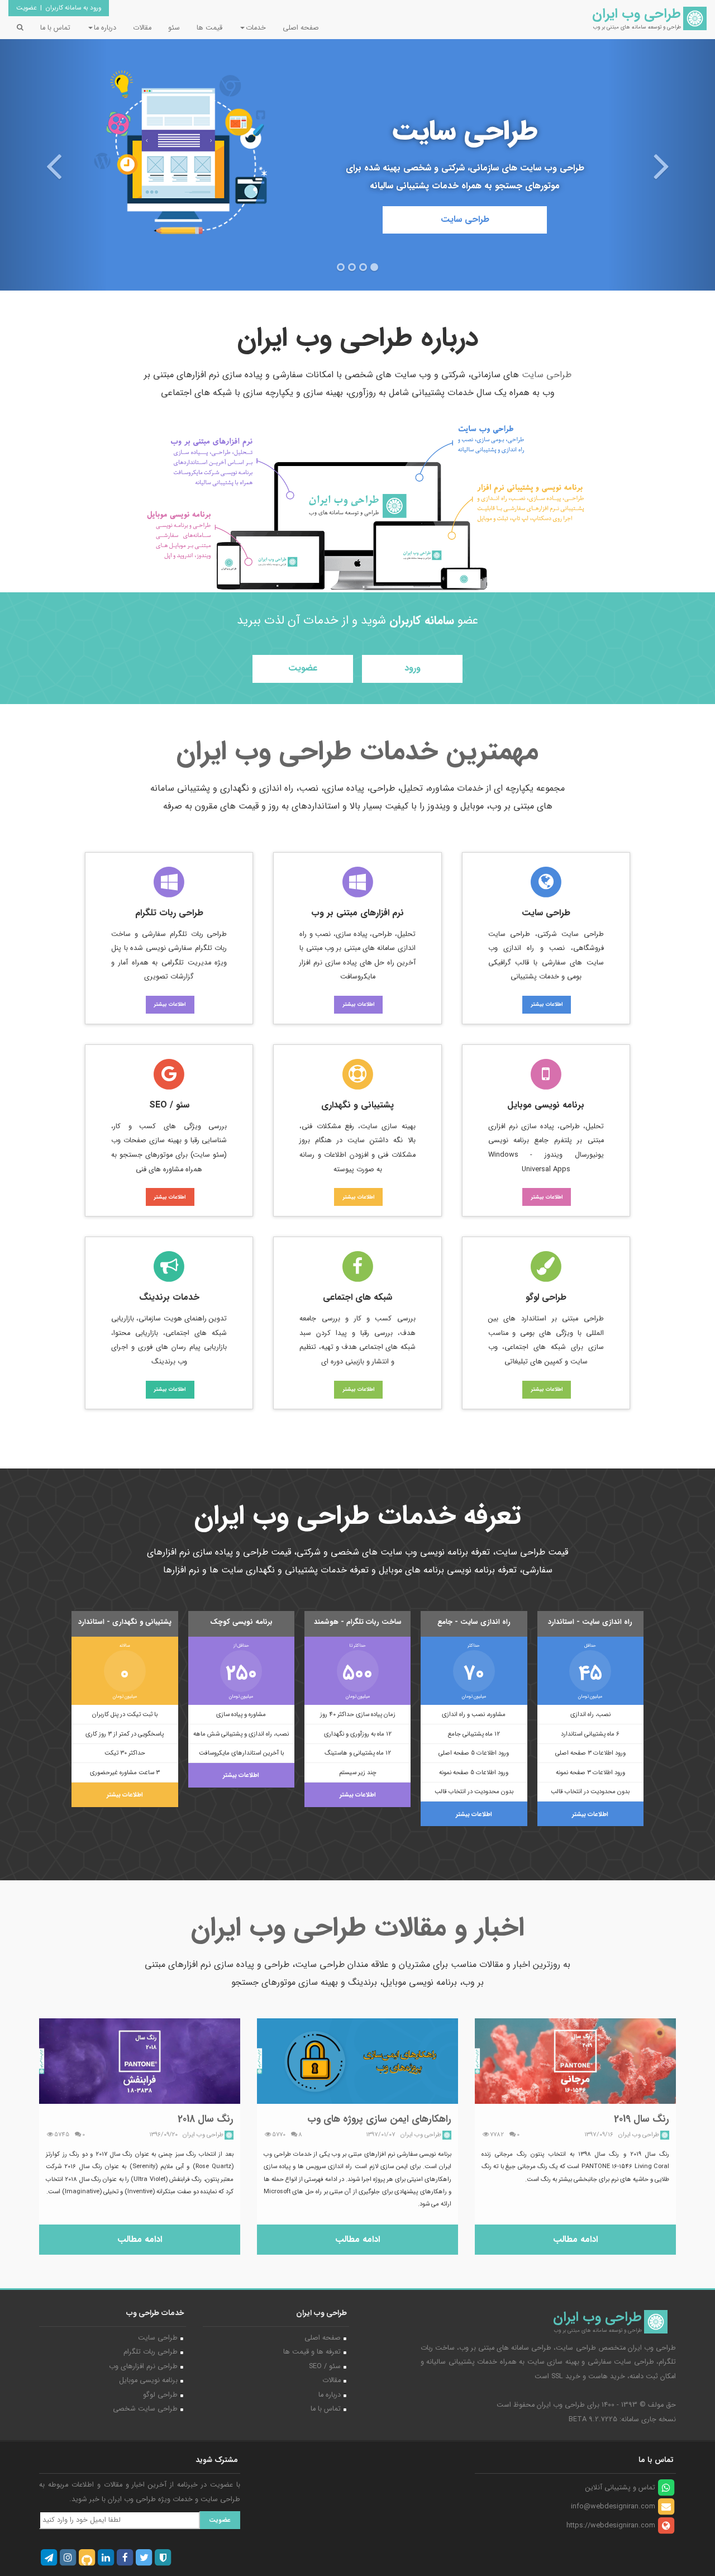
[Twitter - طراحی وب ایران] (144, 2558)
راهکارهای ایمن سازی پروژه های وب (379, 2119)
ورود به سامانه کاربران (73, 8)
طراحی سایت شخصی (145, 2409)
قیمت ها (209, 28)
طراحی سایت (465, 219)
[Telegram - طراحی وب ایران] (49, 2558)
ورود (413, 668)
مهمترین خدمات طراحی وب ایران (357, 752)
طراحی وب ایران (561, 2405)
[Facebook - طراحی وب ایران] (125, 2558)
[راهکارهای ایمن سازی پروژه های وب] (357, 2061)
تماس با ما (55, 28)
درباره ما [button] (105, 28)
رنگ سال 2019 (642, 2119)
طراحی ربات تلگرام (151, 2352)
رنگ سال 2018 (206, 2119)
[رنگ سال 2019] (575, 2061)
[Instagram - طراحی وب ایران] (68, 2558)
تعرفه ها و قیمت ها (312, 2352)
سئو (174, 28)
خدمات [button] (256, 28)
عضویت (27, 8)
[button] (54, 145)
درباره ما (330, 2395)
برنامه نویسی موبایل (148, 2380)
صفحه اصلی (301, 28)
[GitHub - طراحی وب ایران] (87, 2558)
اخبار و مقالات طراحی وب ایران (358, 1928)
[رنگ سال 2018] (140, 2061)
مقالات (142, 28)
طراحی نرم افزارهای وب (143, 2366)
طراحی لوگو (160, 2395)
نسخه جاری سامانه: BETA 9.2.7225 (622, 2420)
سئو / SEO (325, 2366)
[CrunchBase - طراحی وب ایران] (163, 2558)
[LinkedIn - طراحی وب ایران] (106, 2558)
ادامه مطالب (575, 2239)
